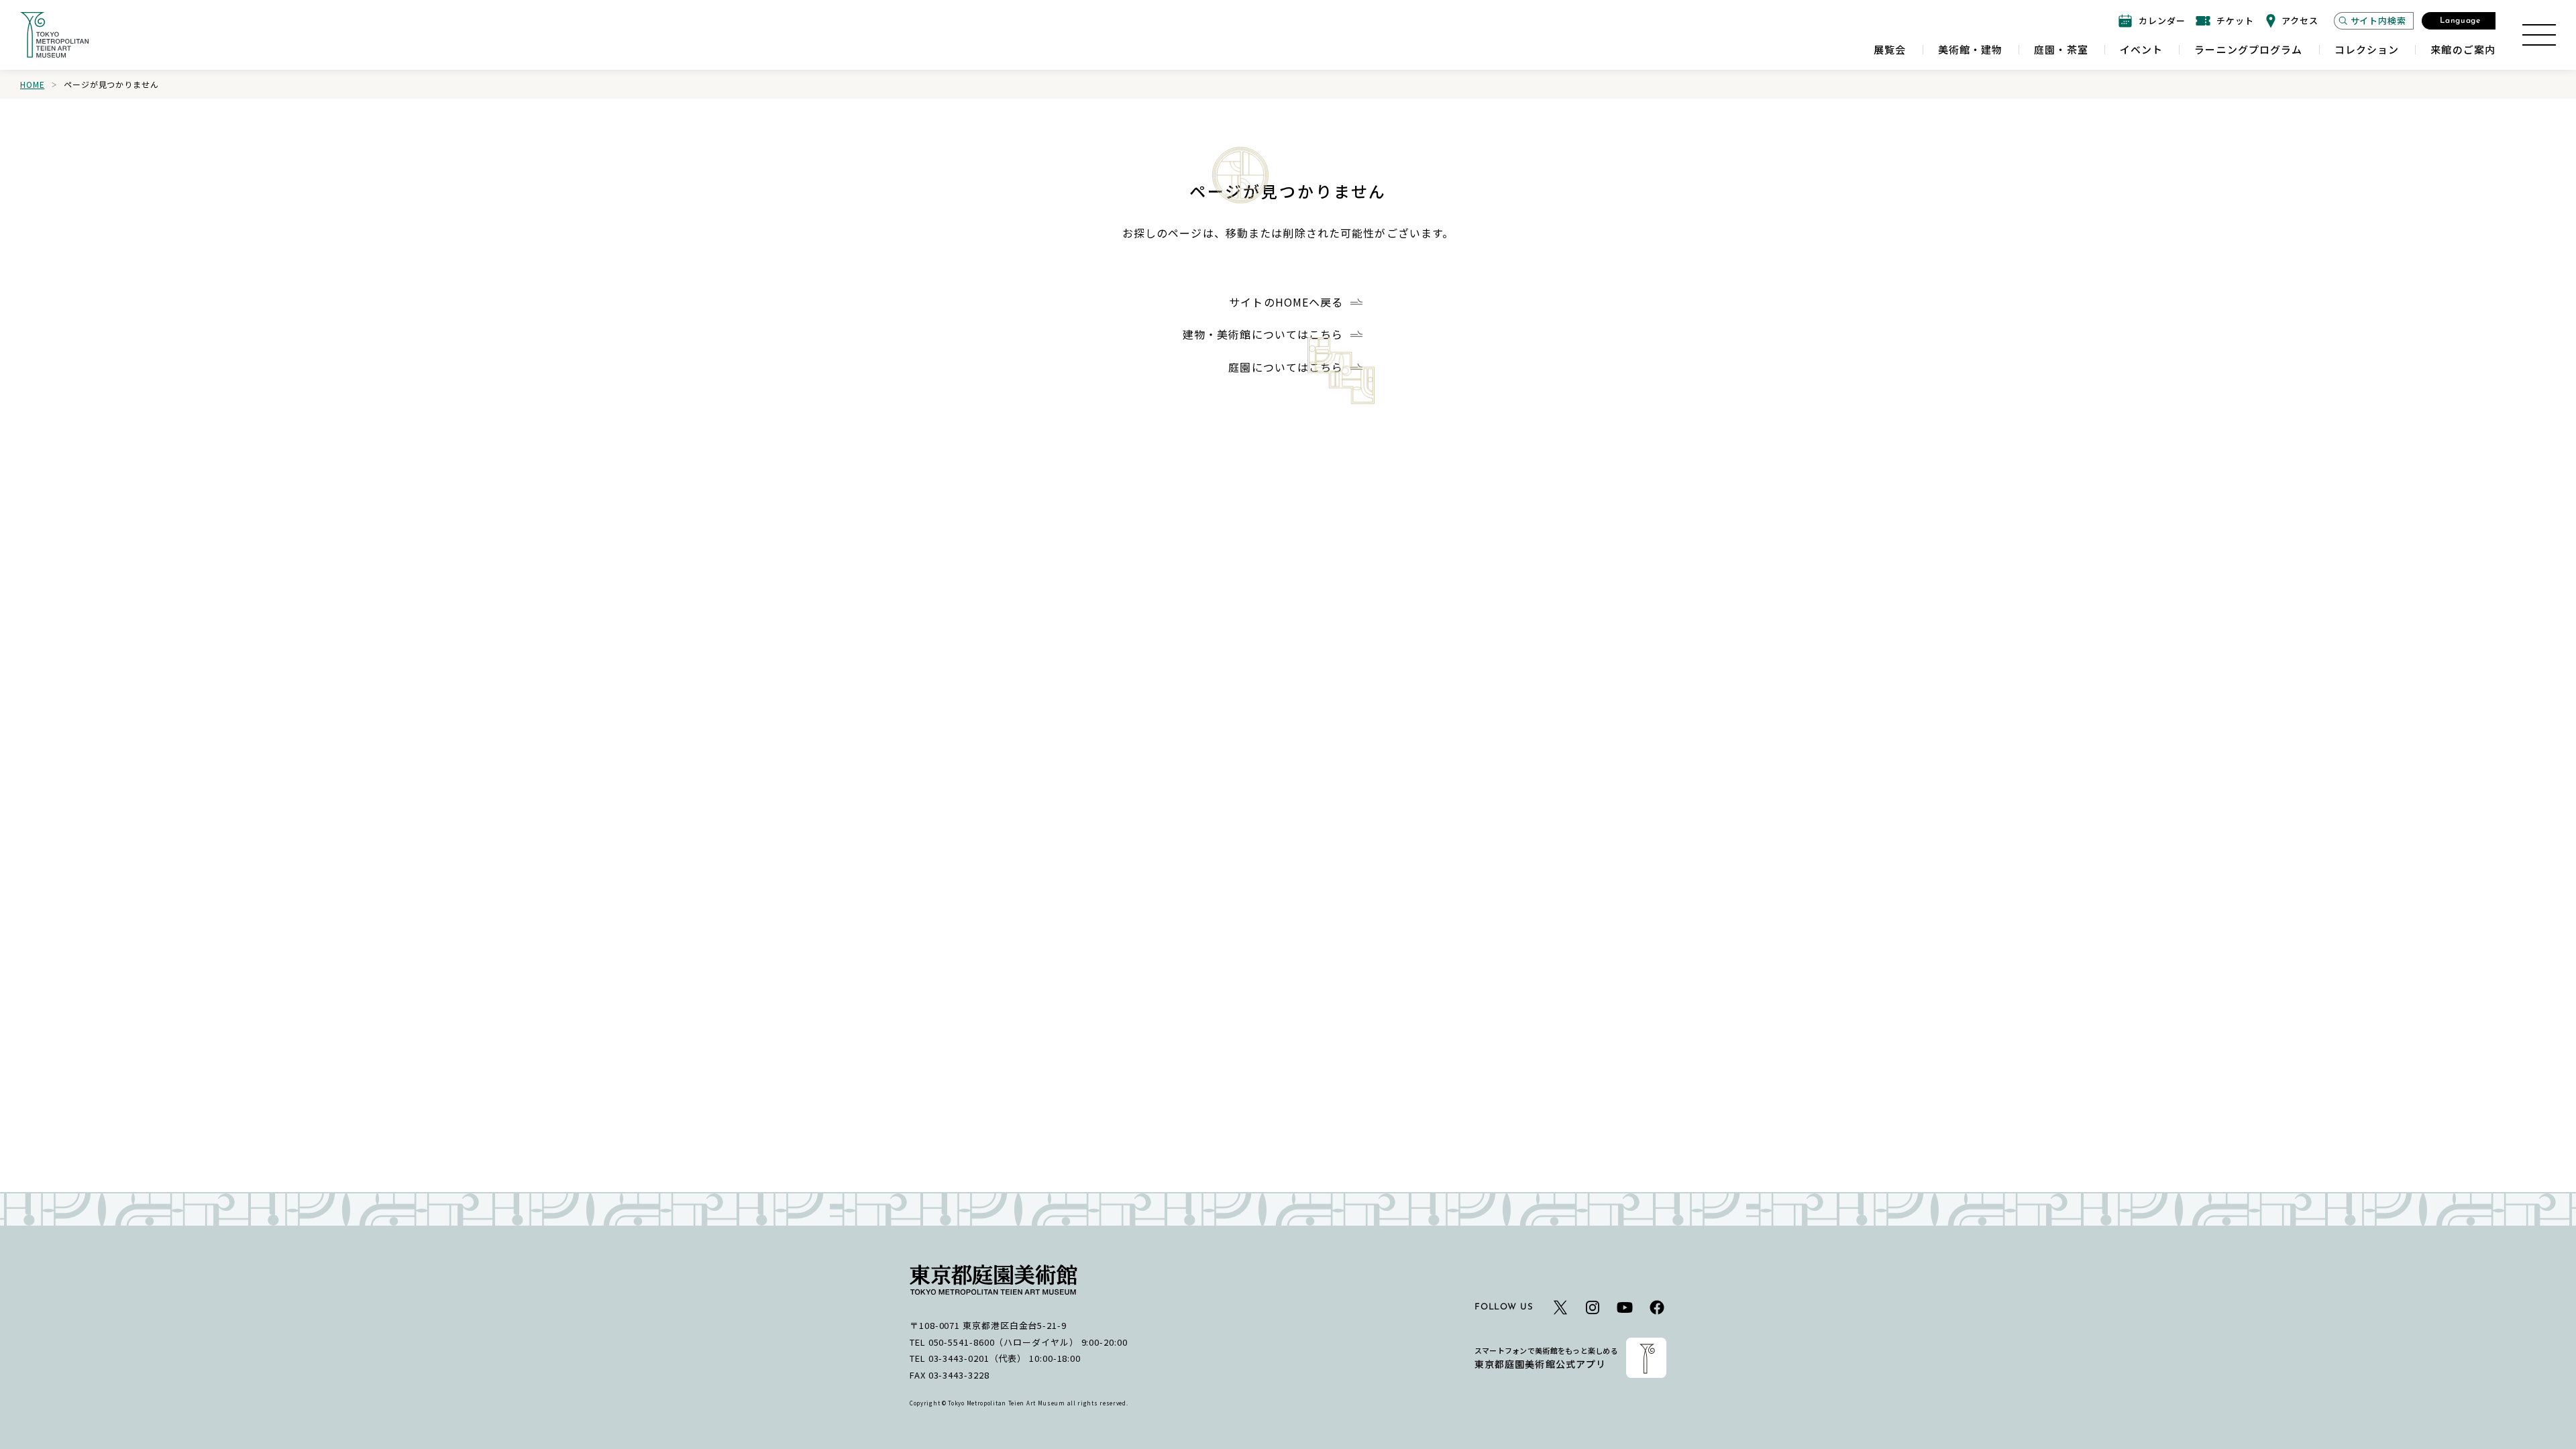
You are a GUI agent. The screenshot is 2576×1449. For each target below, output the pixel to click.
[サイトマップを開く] (2539, 35)
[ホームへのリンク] (54, 35)
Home (32, 84)
